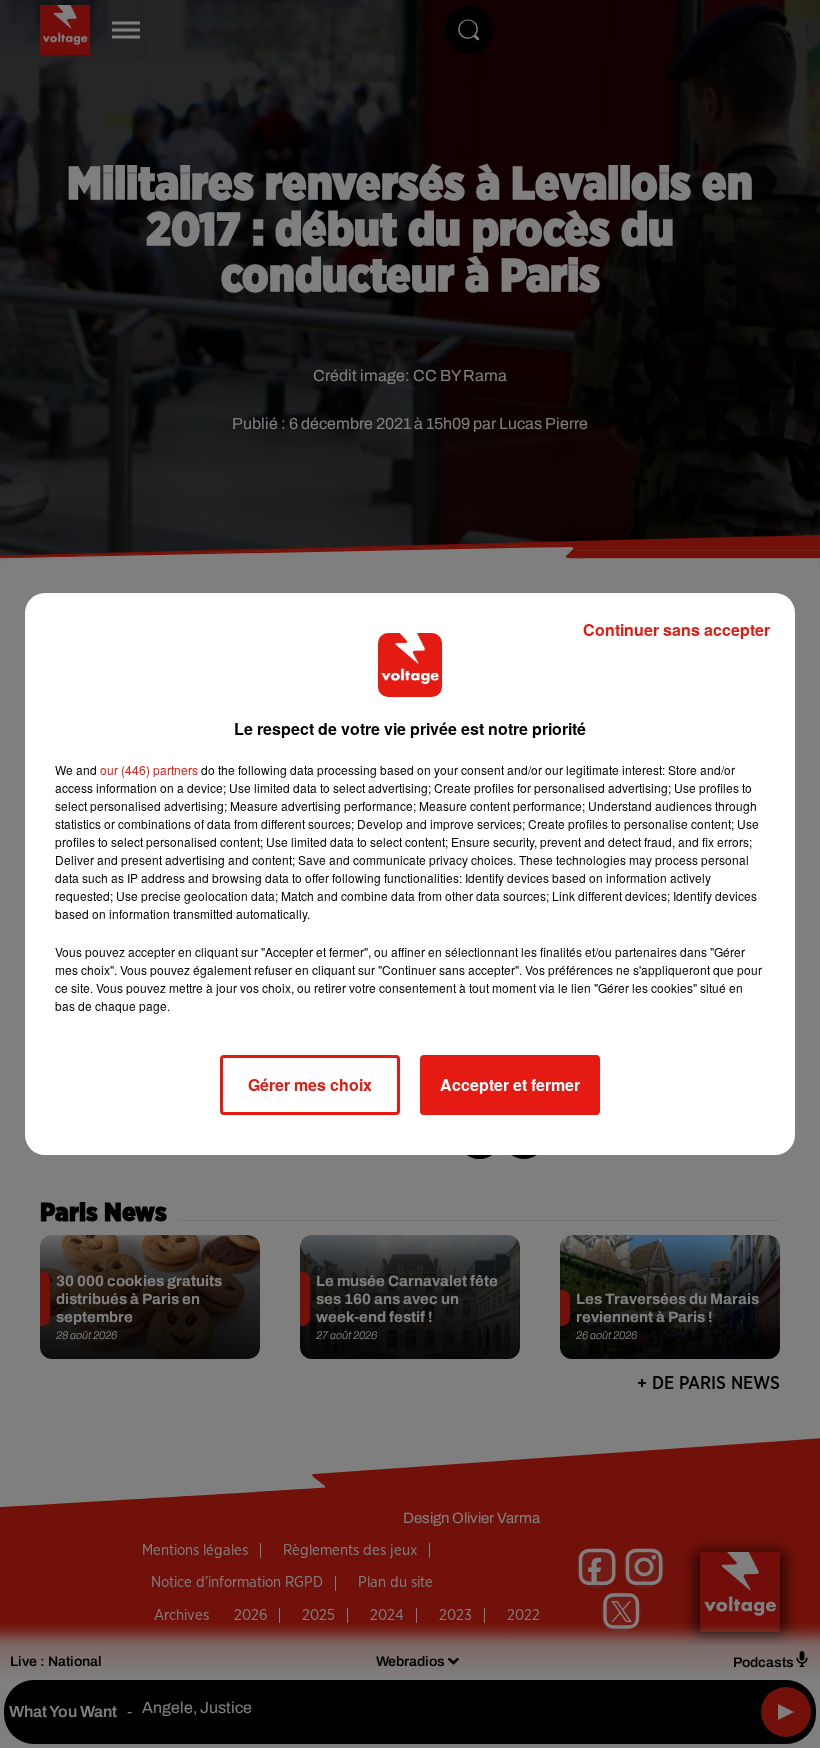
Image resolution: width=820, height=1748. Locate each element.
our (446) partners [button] (149, 769)
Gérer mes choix (310, 1084)
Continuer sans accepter (676, 629)
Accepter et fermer (510, 1084)
